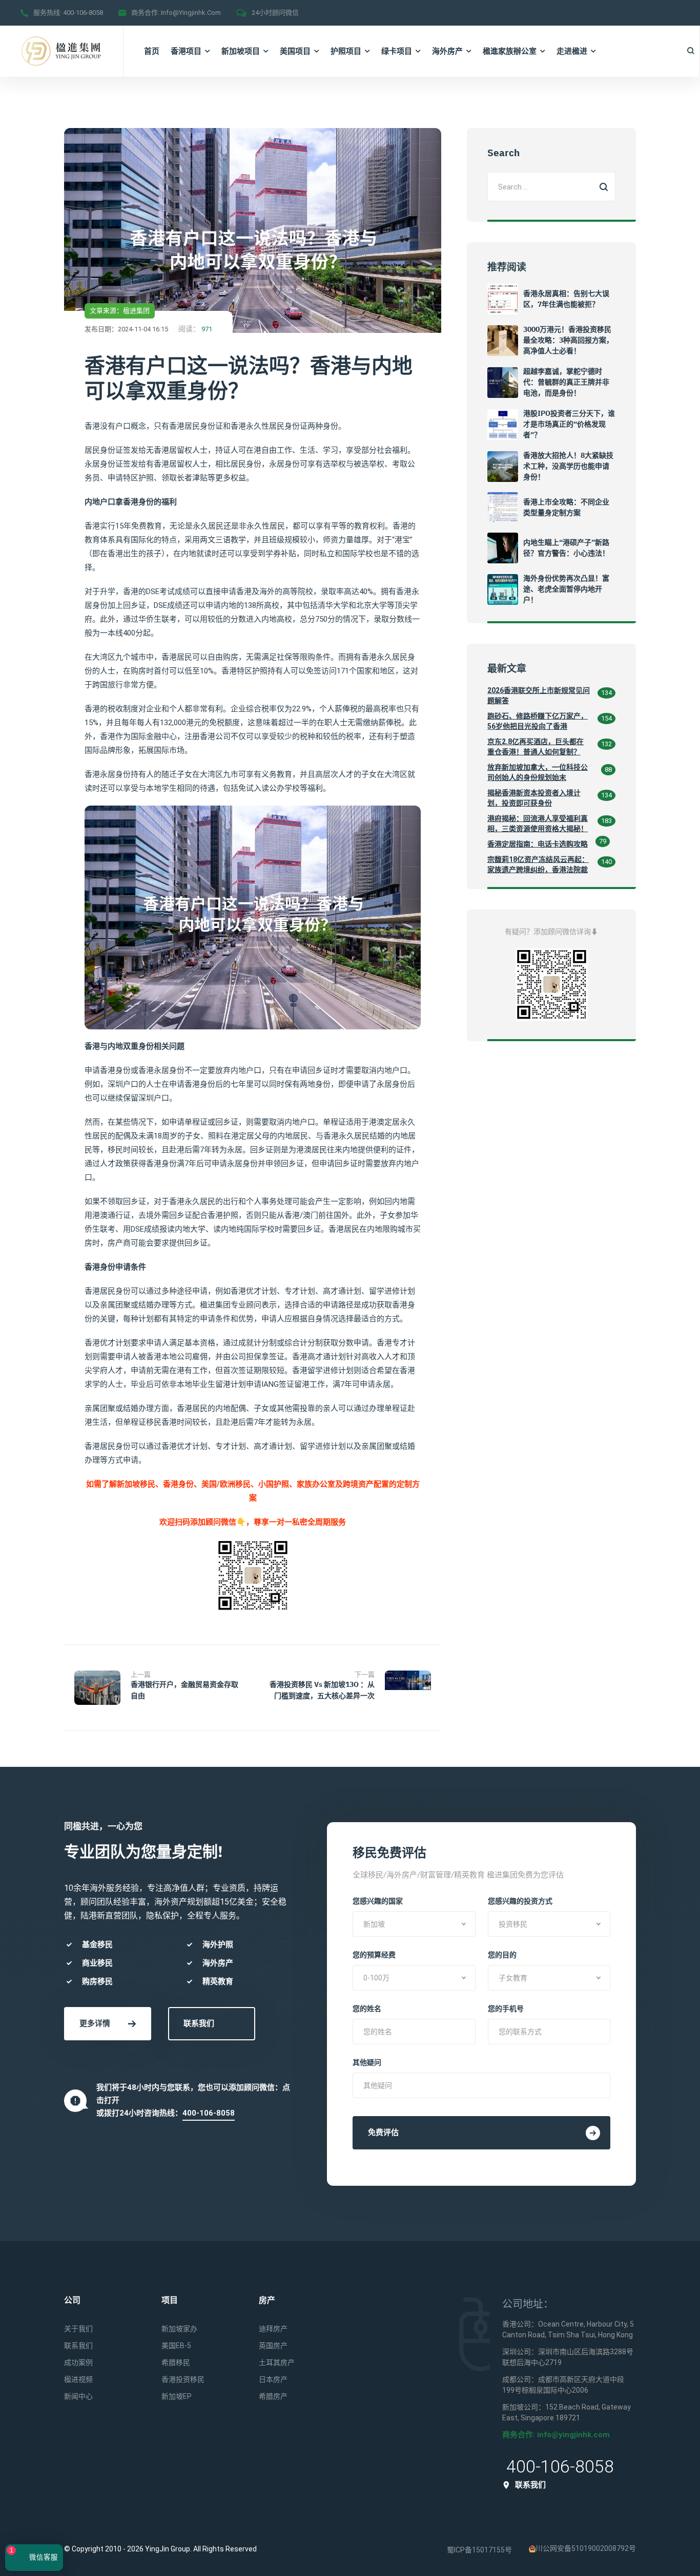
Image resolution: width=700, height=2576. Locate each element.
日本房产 (273, 2379)
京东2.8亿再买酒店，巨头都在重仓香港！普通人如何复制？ (536, 747)
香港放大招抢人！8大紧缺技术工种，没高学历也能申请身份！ (568, 466)
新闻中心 (78, 2396)
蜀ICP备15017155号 (479, 2550)
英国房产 (273, 2346)
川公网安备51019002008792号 (586, 2548)
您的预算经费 (374, 1955)
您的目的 (502, 1955)
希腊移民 (176, 2362)
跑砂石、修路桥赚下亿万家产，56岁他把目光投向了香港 (538, 721)
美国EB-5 (176, 2346)
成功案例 (78, 2362)
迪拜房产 (273, 2329)
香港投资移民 (183, 2379)
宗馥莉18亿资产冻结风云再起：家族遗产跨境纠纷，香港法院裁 (538, 864)
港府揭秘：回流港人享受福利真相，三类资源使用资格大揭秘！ (538, 824)
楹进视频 (78, 2379)
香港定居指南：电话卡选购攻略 (538, 844)
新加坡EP (177, 2396)
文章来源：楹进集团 (120, 311)
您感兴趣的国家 (378, 1901)
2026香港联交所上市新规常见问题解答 (539, 695)
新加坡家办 (179, 2329)
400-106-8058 (83, 13)
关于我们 (78, 2329)
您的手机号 (506, 2009)
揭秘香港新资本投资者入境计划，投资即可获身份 (534, 798)
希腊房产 (273, 2396)
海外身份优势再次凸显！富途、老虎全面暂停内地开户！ (566, 589)
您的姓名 (367, 2009)
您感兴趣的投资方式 (520, 1901)
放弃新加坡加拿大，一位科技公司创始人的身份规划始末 (538, 772)
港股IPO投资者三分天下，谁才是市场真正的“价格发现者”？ (569, 424)
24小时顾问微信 (275, 13)
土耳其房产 (277, 2362)
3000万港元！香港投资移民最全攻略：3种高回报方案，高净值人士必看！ (568, 340)
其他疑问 (367, 2062)
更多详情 (95, 2023)
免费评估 (383, 2132)
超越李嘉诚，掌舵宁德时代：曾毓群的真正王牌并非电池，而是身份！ (566, 382)
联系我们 (199, 2023)
